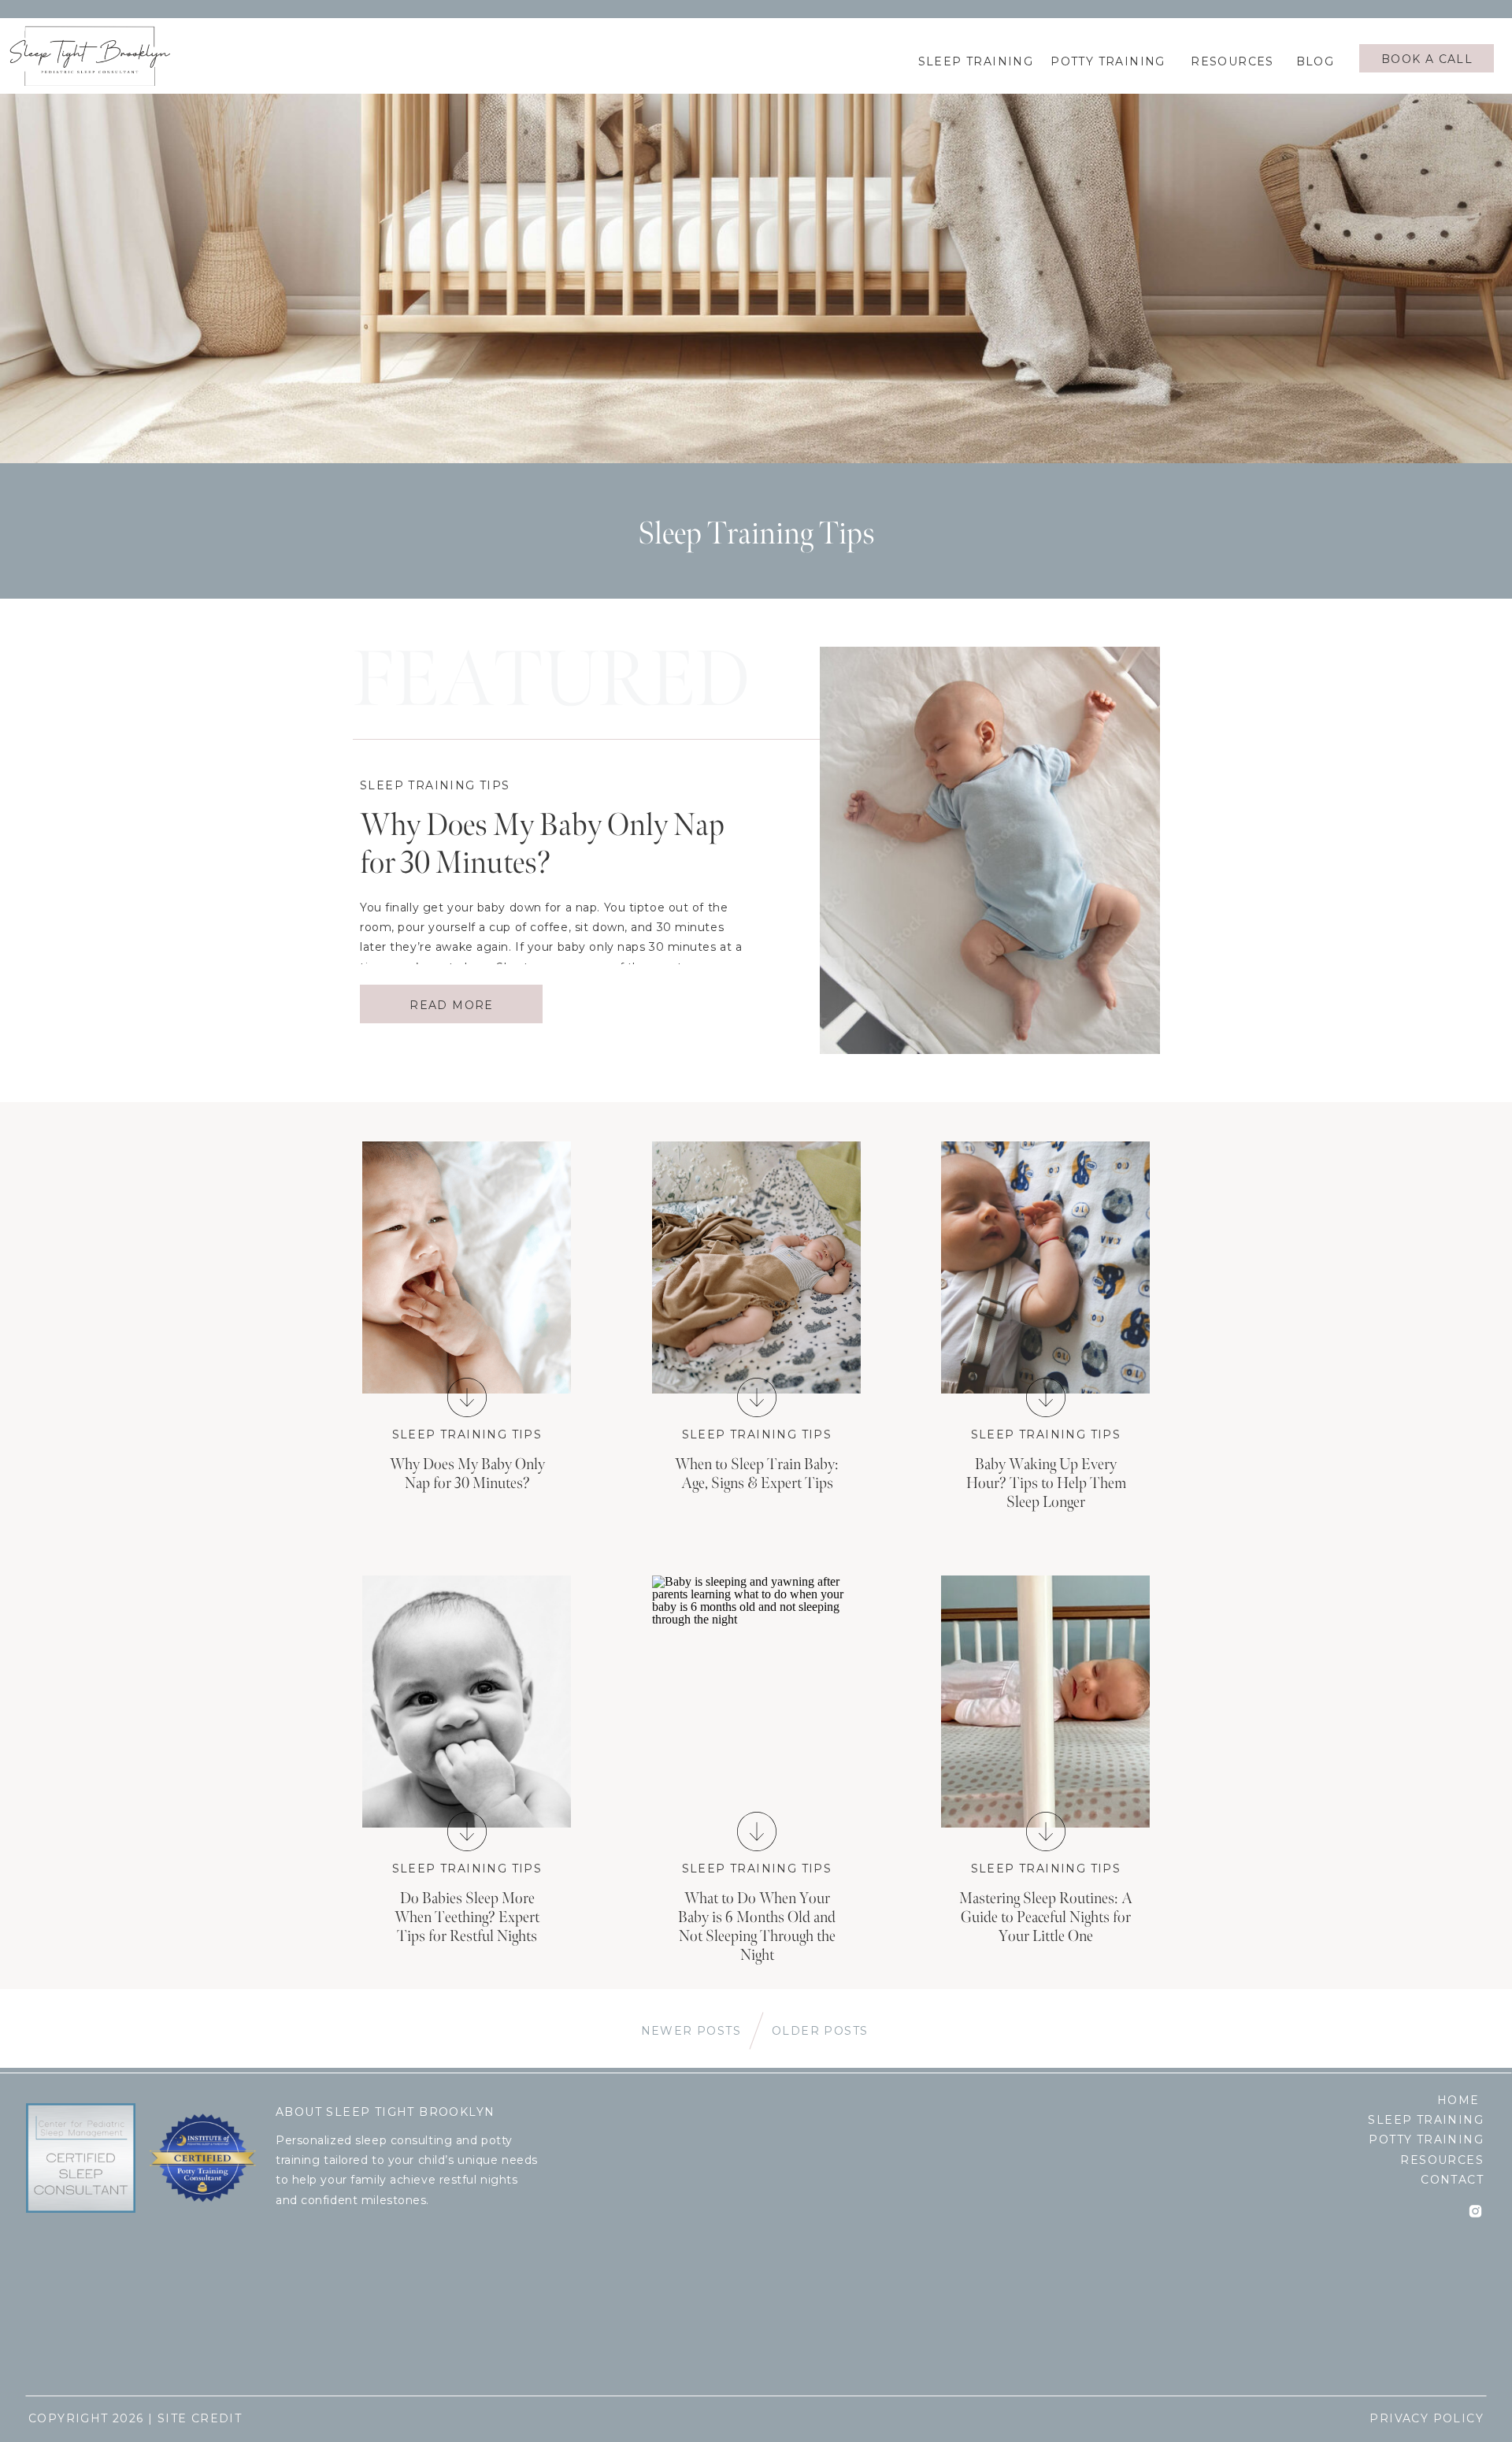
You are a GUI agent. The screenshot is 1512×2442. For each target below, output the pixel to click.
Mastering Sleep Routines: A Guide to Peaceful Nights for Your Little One (1046, 1917)
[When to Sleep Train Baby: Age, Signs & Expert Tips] (757, 1397)
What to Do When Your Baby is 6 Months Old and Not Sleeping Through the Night (757, 1927)
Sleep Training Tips (435, 785)
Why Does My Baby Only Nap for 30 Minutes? (542, 844)
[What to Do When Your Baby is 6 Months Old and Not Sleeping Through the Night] (757, 1831)
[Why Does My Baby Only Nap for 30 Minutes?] (467, 1267)
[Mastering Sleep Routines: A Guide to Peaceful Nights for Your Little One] (1046, 1831)
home (1458, 2100)
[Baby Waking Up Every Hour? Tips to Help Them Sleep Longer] (1046, 1397)
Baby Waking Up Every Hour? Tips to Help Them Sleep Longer (1046, 1483)
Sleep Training (1426, 2120)
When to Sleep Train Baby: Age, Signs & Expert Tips (757, 1474)
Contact (1452, 2180)
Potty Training (1426, 2140)
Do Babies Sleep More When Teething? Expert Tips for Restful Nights (467, 1917)
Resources (1442, 2160)
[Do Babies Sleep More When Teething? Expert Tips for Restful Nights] (467, 1702)
